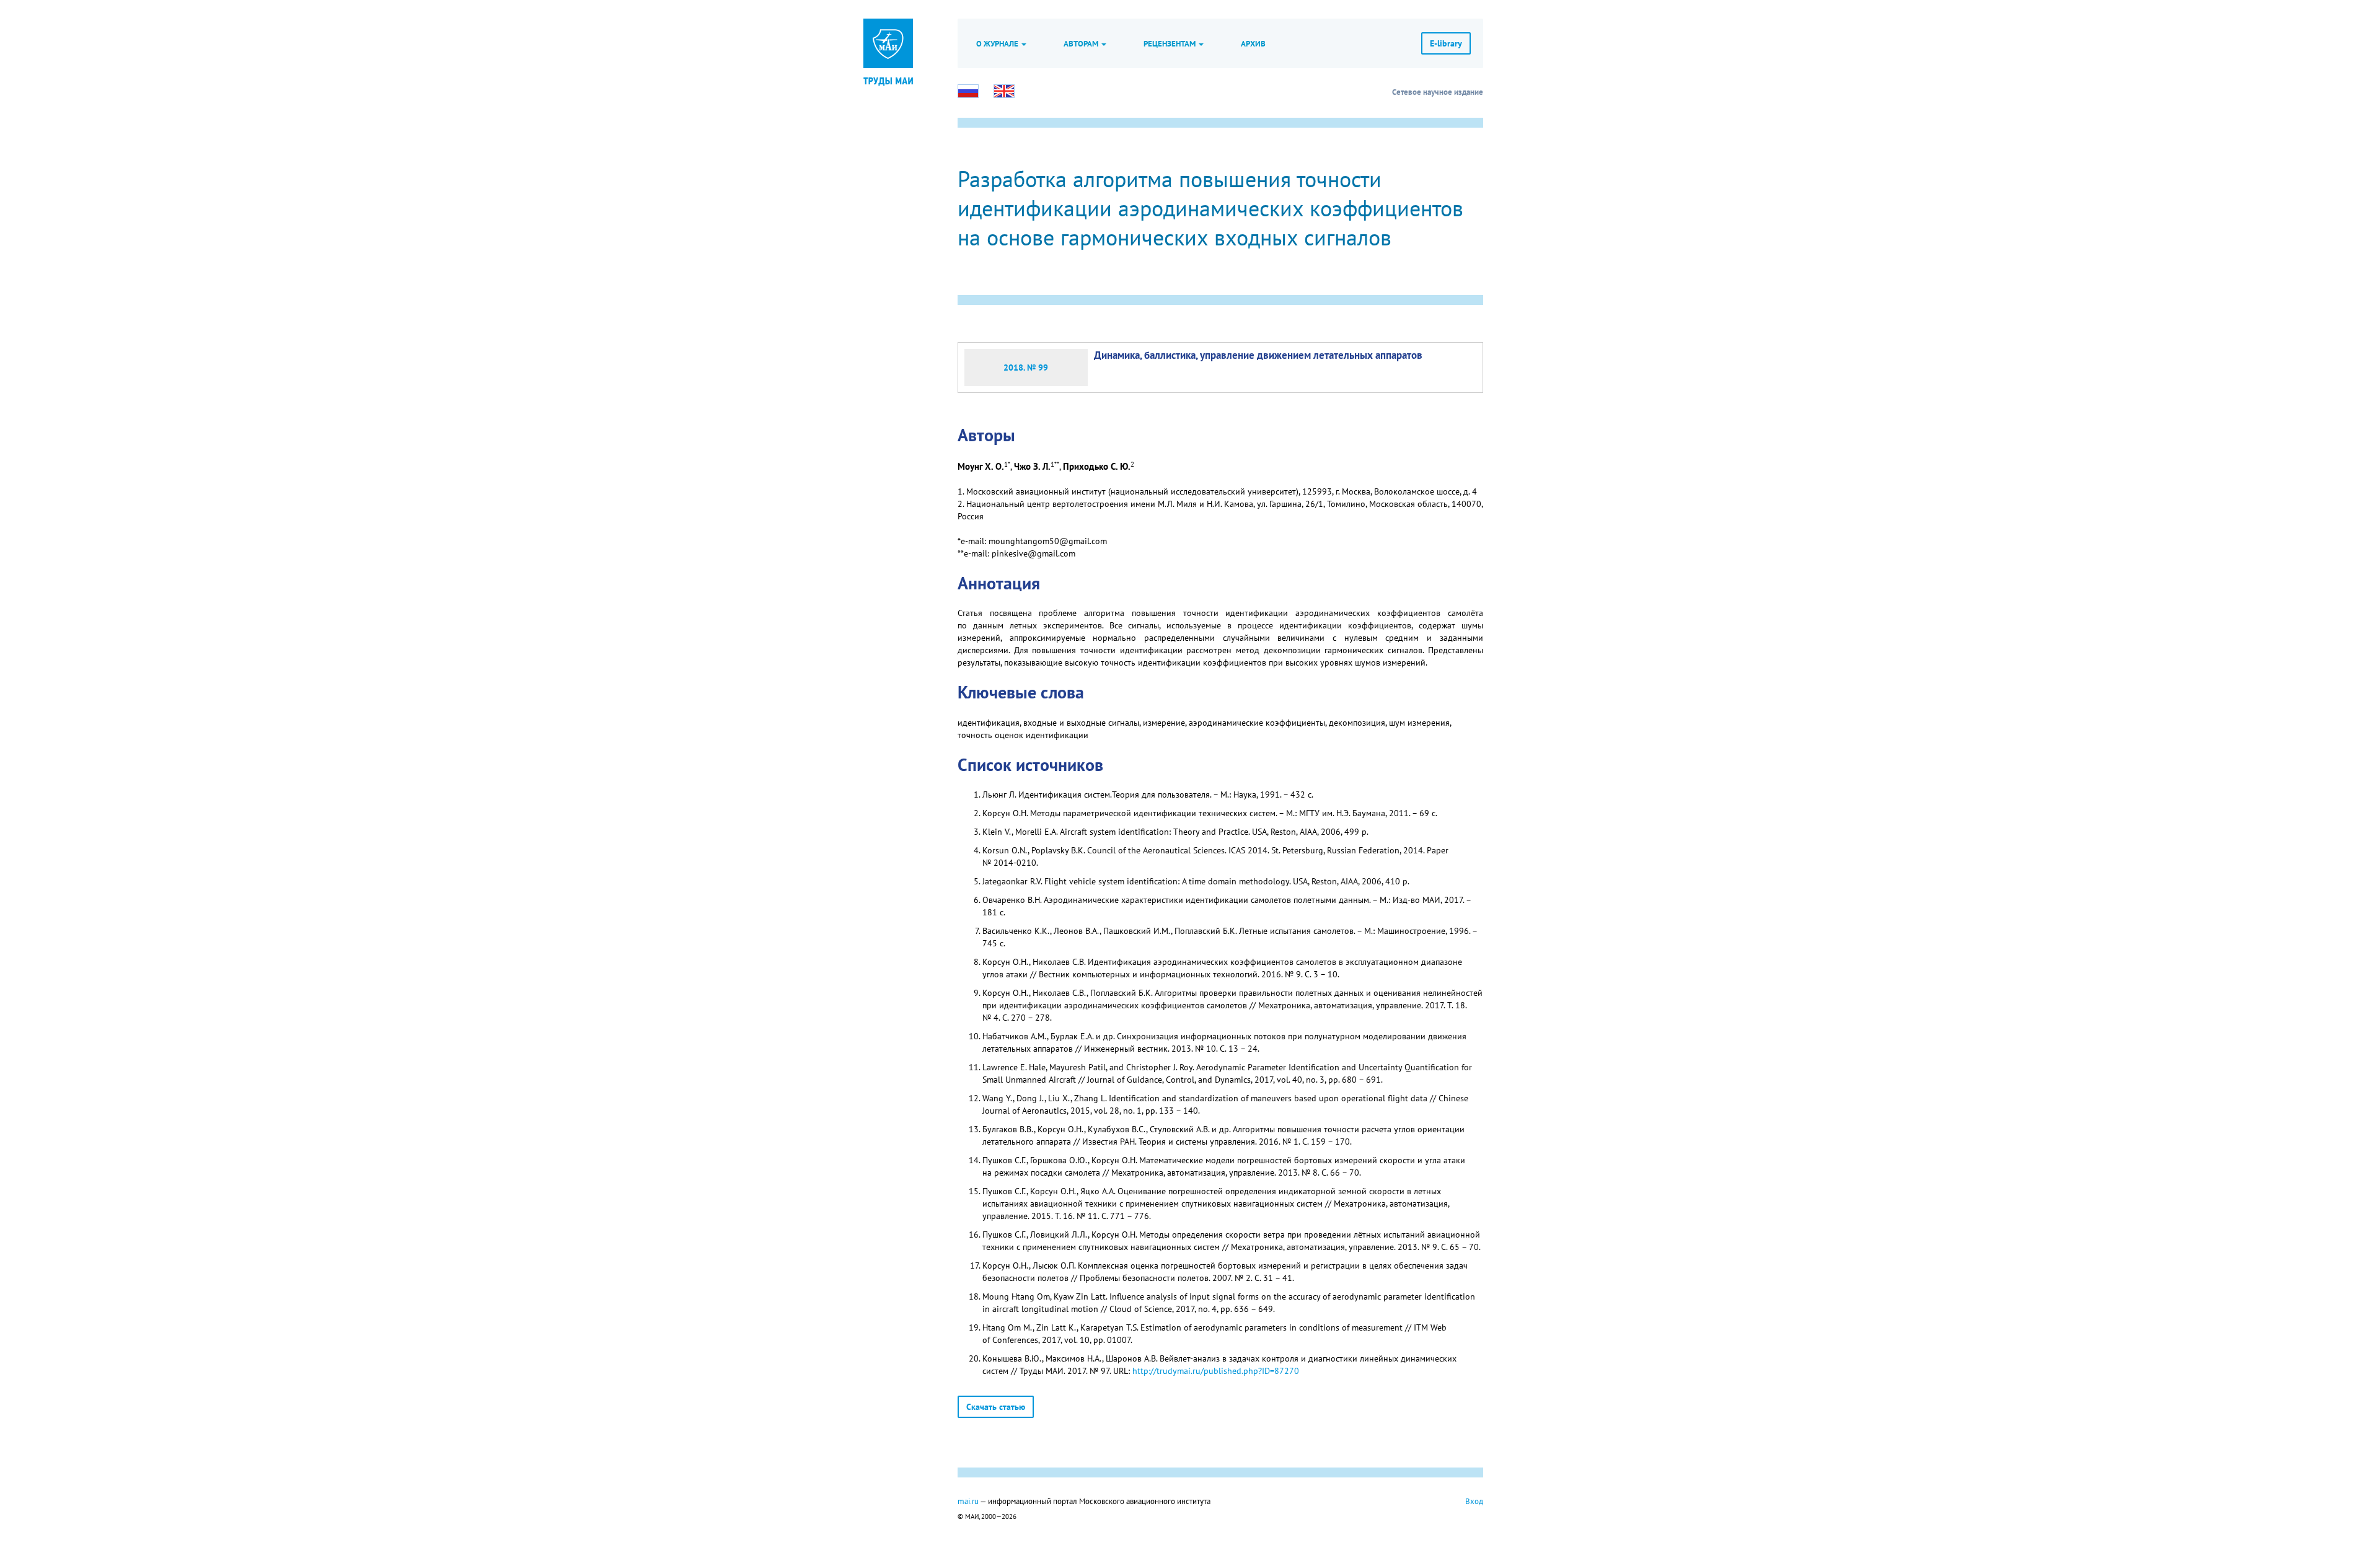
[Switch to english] (1004, 91)
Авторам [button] (1082, 43)
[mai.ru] (888, 43)
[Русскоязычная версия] (968, 91)
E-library (1446, 43)
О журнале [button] (998, 43)
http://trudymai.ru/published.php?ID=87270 (1216, 1371)
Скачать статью (996, 1407)
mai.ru (968, 1501)
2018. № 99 (1026, 367)
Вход (1474, 1501)
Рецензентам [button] (1170, 43)
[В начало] (888, 81)
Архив (1253, 43)
